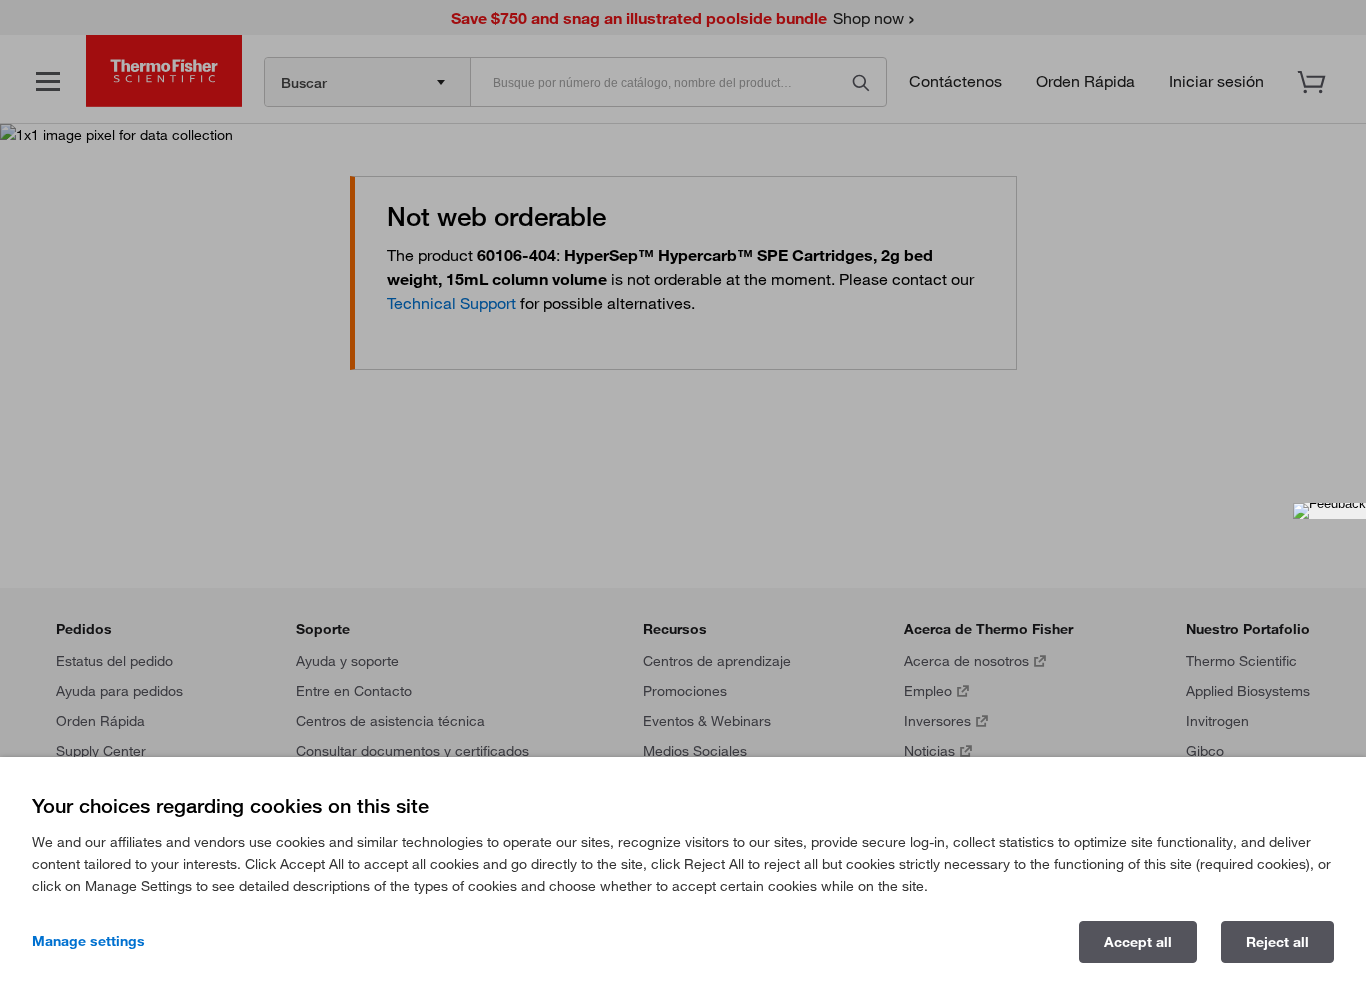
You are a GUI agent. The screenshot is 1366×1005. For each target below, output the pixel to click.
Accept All (1138, 942)
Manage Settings (88, 941)
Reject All (1277, 942)
